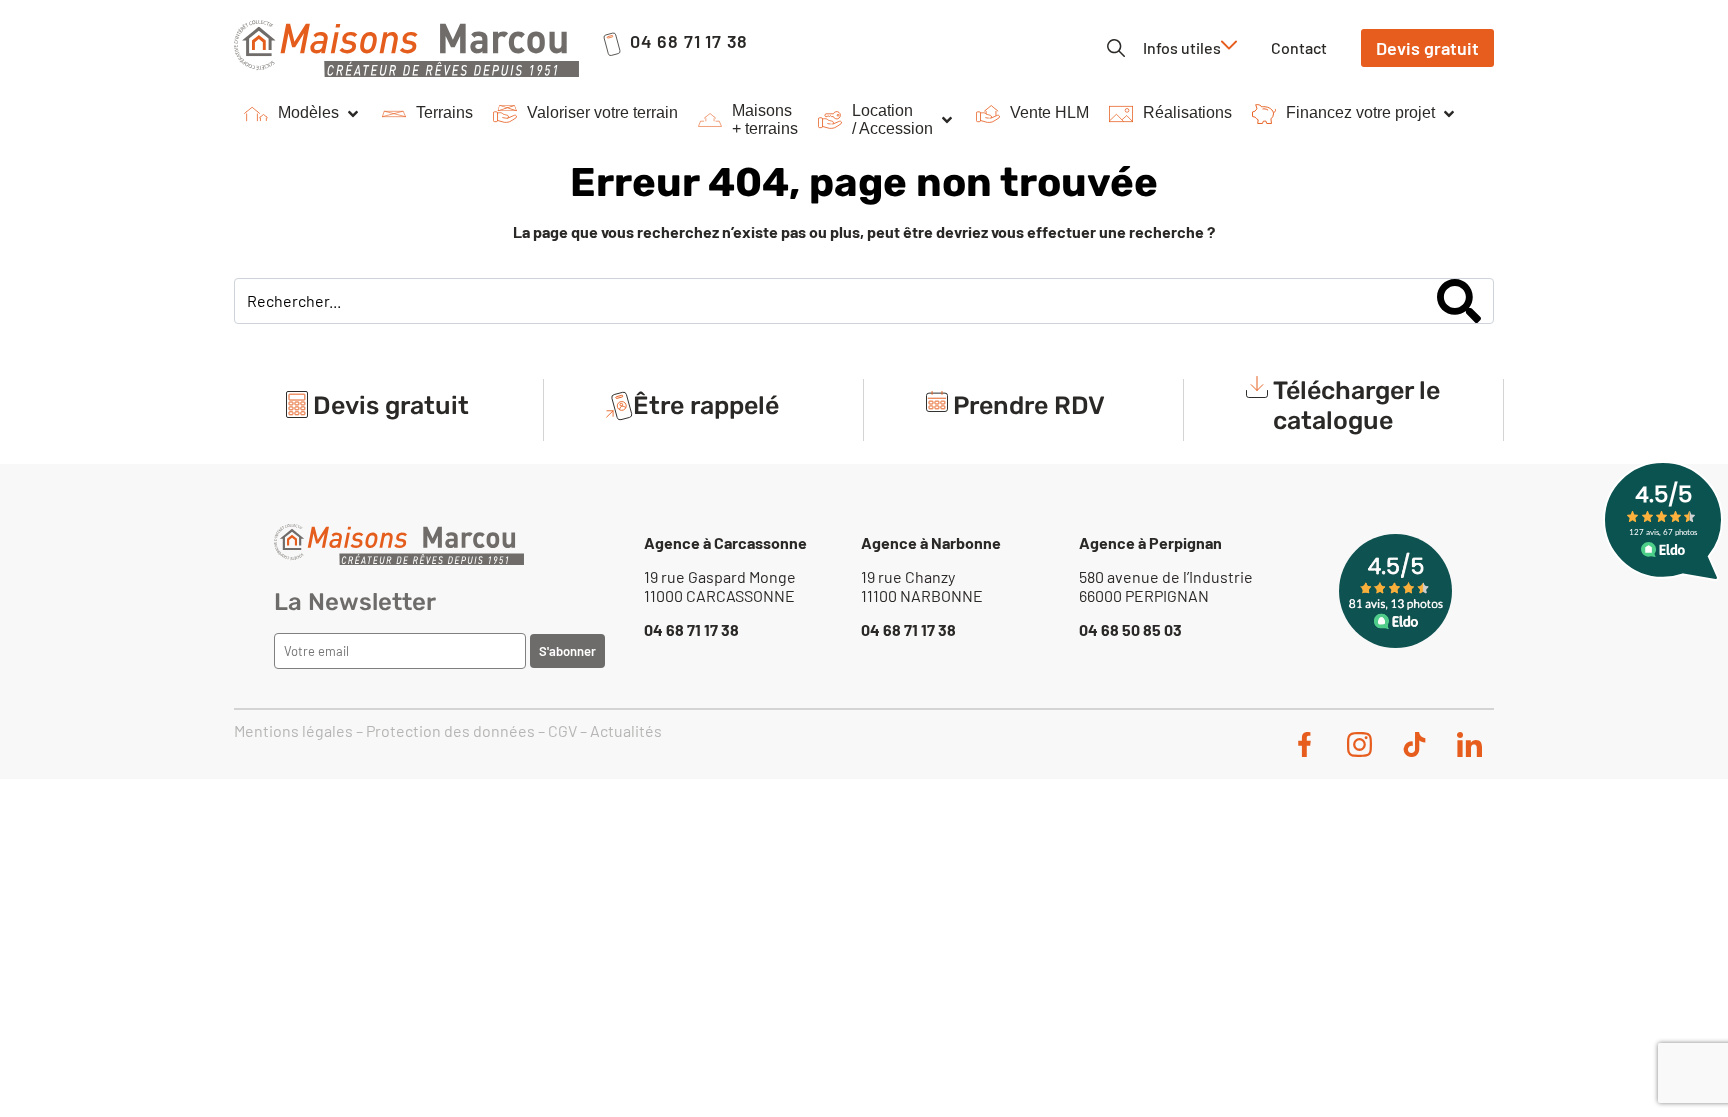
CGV (562, 730)
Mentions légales (293, 730)
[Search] (1459, 301)
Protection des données (450, 730)
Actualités (626, 730)
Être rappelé (706, 405)
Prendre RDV (1029, 405)
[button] (303, 114)
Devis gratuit (391, 405)
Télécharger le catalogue (1356, 405)
